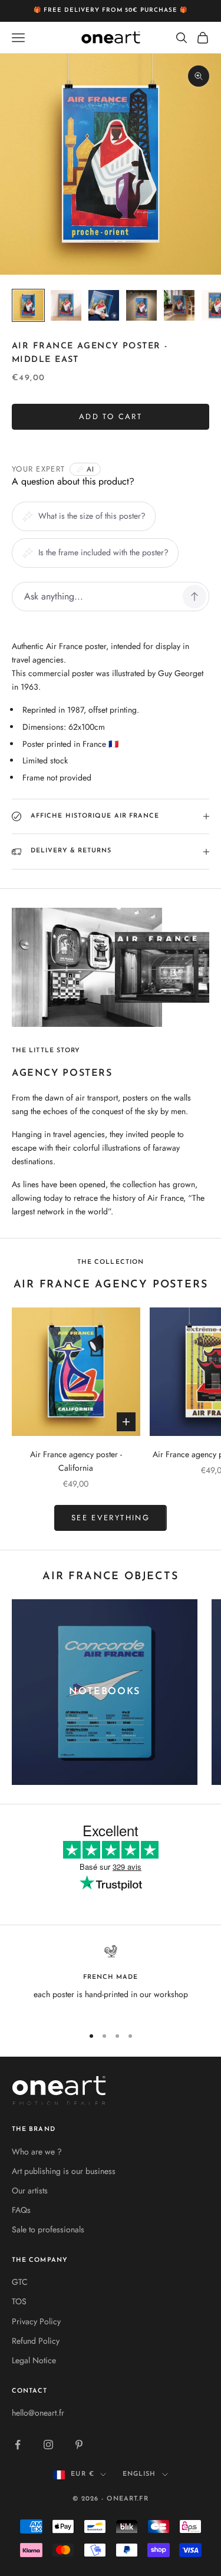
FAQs (21, 2210)
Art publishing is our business (64, 2171)
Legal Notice (34, 2360)
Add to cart (111, 416)
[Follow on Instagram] (48, 2445)
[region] (111, 1980)
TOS (19, 2301)
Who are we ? (37, 2152)
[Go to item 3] (104, 305)
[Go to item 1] (28, 305)
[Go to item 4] (141, 305)
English (139, 2474)
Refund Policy (36, 2341)
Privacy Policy (36, 2321)
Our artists (30, 2190)
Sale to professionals (48, 2229)
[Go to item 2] (66, 305)
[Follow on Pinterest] (79, 2445)
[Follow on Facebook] (18, 2445)
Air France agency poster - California (76, 1461)
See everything (111, 1518)
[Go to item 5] (179, 305)
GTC (20, 2282)
